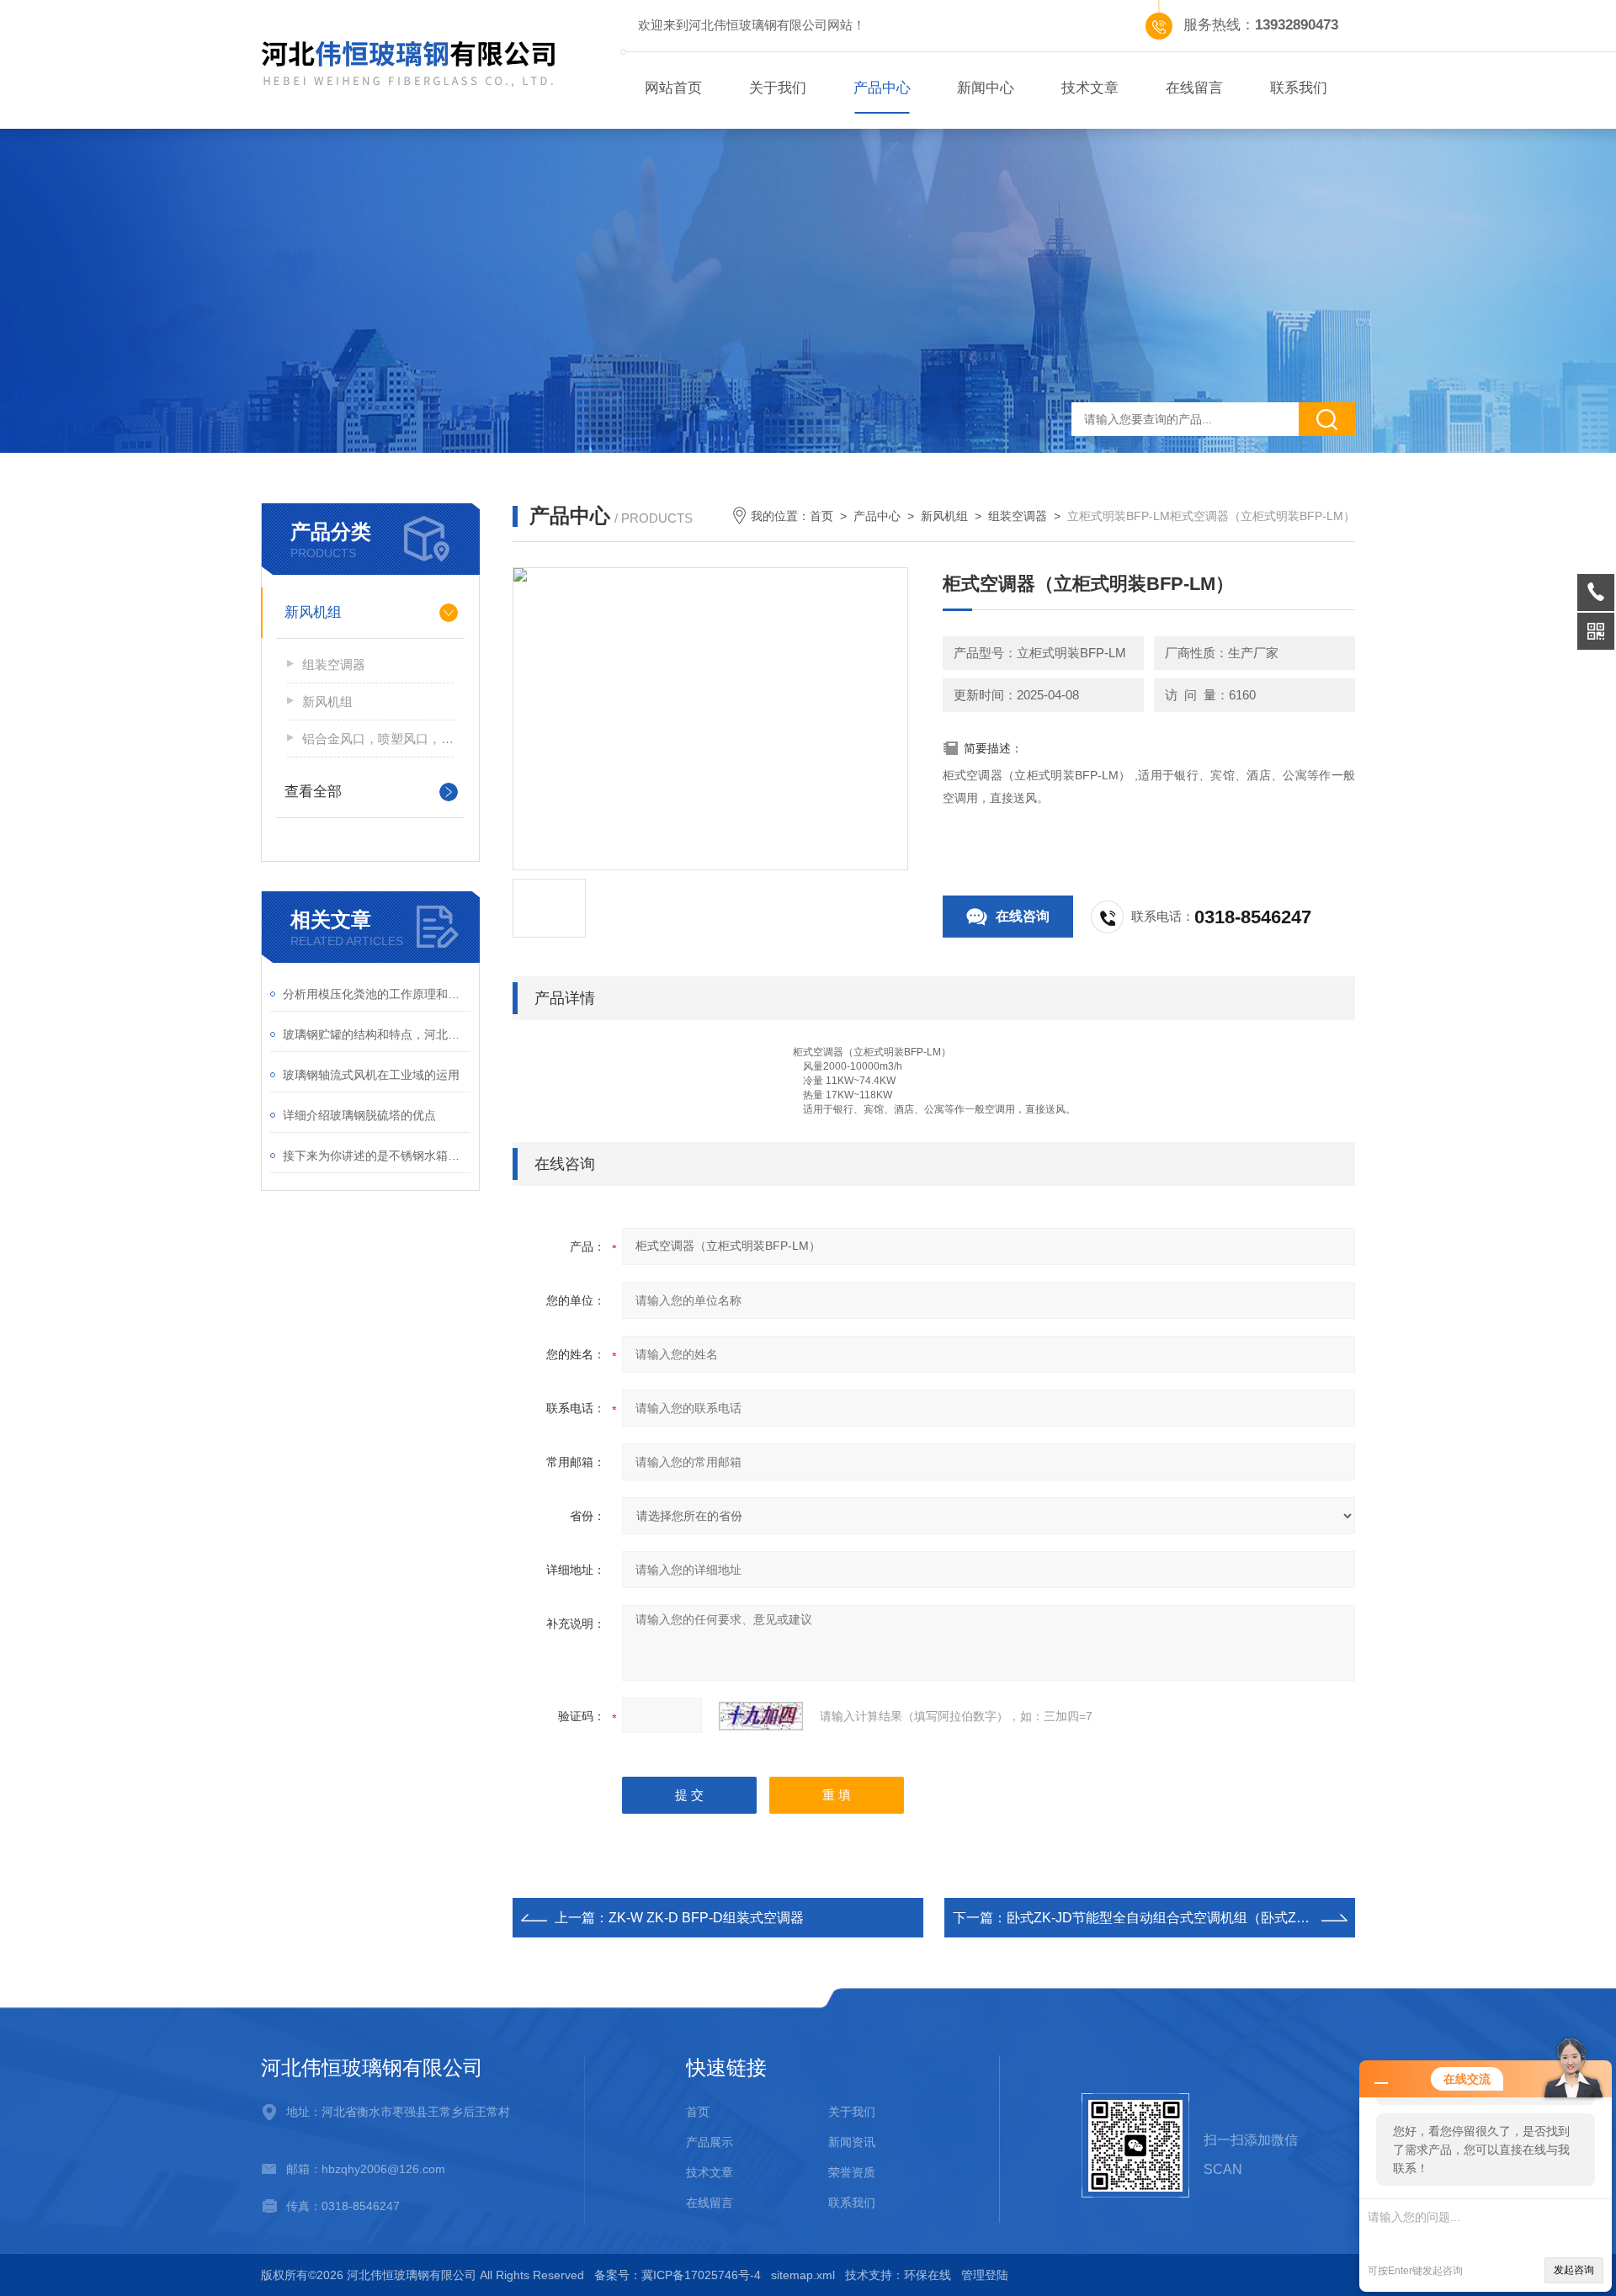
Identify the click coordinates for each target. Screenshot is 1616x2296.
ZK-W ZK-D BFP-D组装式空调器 (706, 1918)
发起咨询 (1574, 2270)
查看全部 (313, 792)
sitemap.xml (803, 2275)
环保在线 (928, 2275)
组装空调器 (334, 664)
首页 (821, 516)
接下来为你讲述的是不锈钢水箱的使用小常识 (377, 1156)
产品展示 (710, 2142)
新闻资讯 (852, 2142)
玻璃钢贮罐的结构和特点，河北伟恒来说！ (377, 1034)
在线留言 (1194, 88)
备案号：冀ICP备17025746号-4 (678, 2275)
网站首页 (673, 88)
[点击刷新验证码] (761, 1716)
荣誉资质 (852, 2172)
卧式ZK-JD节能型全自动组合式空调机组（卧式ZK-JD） (1173, 1918)
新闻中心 (986, 88)
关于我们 (778, 88)
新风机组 (313, 612)
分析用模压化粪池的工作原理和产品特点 (377, 994)
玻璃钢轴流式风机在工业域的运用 (371, 1075)
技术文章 (1090, 88)
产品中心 (882, 88)
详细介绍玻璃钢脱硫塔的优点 (359, 1115)
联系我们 (1299, 88)
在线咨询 (1023, 916)
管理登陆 (985, 2275)
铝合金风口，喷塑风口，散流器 (378, 739)
